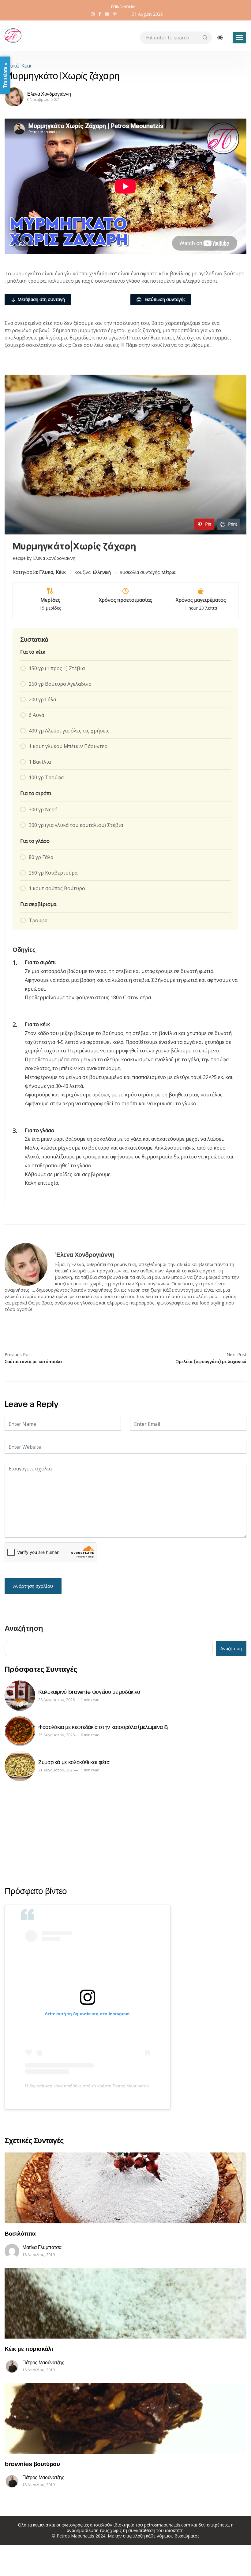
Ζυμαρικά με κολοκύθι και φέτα (74, 1762)
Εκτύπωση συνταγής (164, 299)
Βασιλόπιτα (20, 2233)
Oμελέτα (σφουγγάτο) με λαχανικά (211, 1361)
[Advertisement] (125, 1833)
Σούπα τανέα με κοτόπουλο (33, 1361)
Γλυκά (12, 66)
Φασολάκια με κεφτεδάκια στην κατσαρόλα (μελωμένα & (103, 1727)
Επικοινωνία (123, 7)
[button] (239, 38)
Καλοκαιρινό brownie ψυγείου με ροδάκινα (89, 1692)
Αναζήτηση (24, 1629)
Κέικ (26, 66)
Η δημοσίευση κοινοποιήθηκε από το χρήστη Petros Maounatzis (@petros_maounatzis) (88, 2086)
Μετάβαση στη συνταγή (41, 299)
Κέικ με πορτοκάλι (29, 2348)
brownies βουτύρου (32, 2464)
